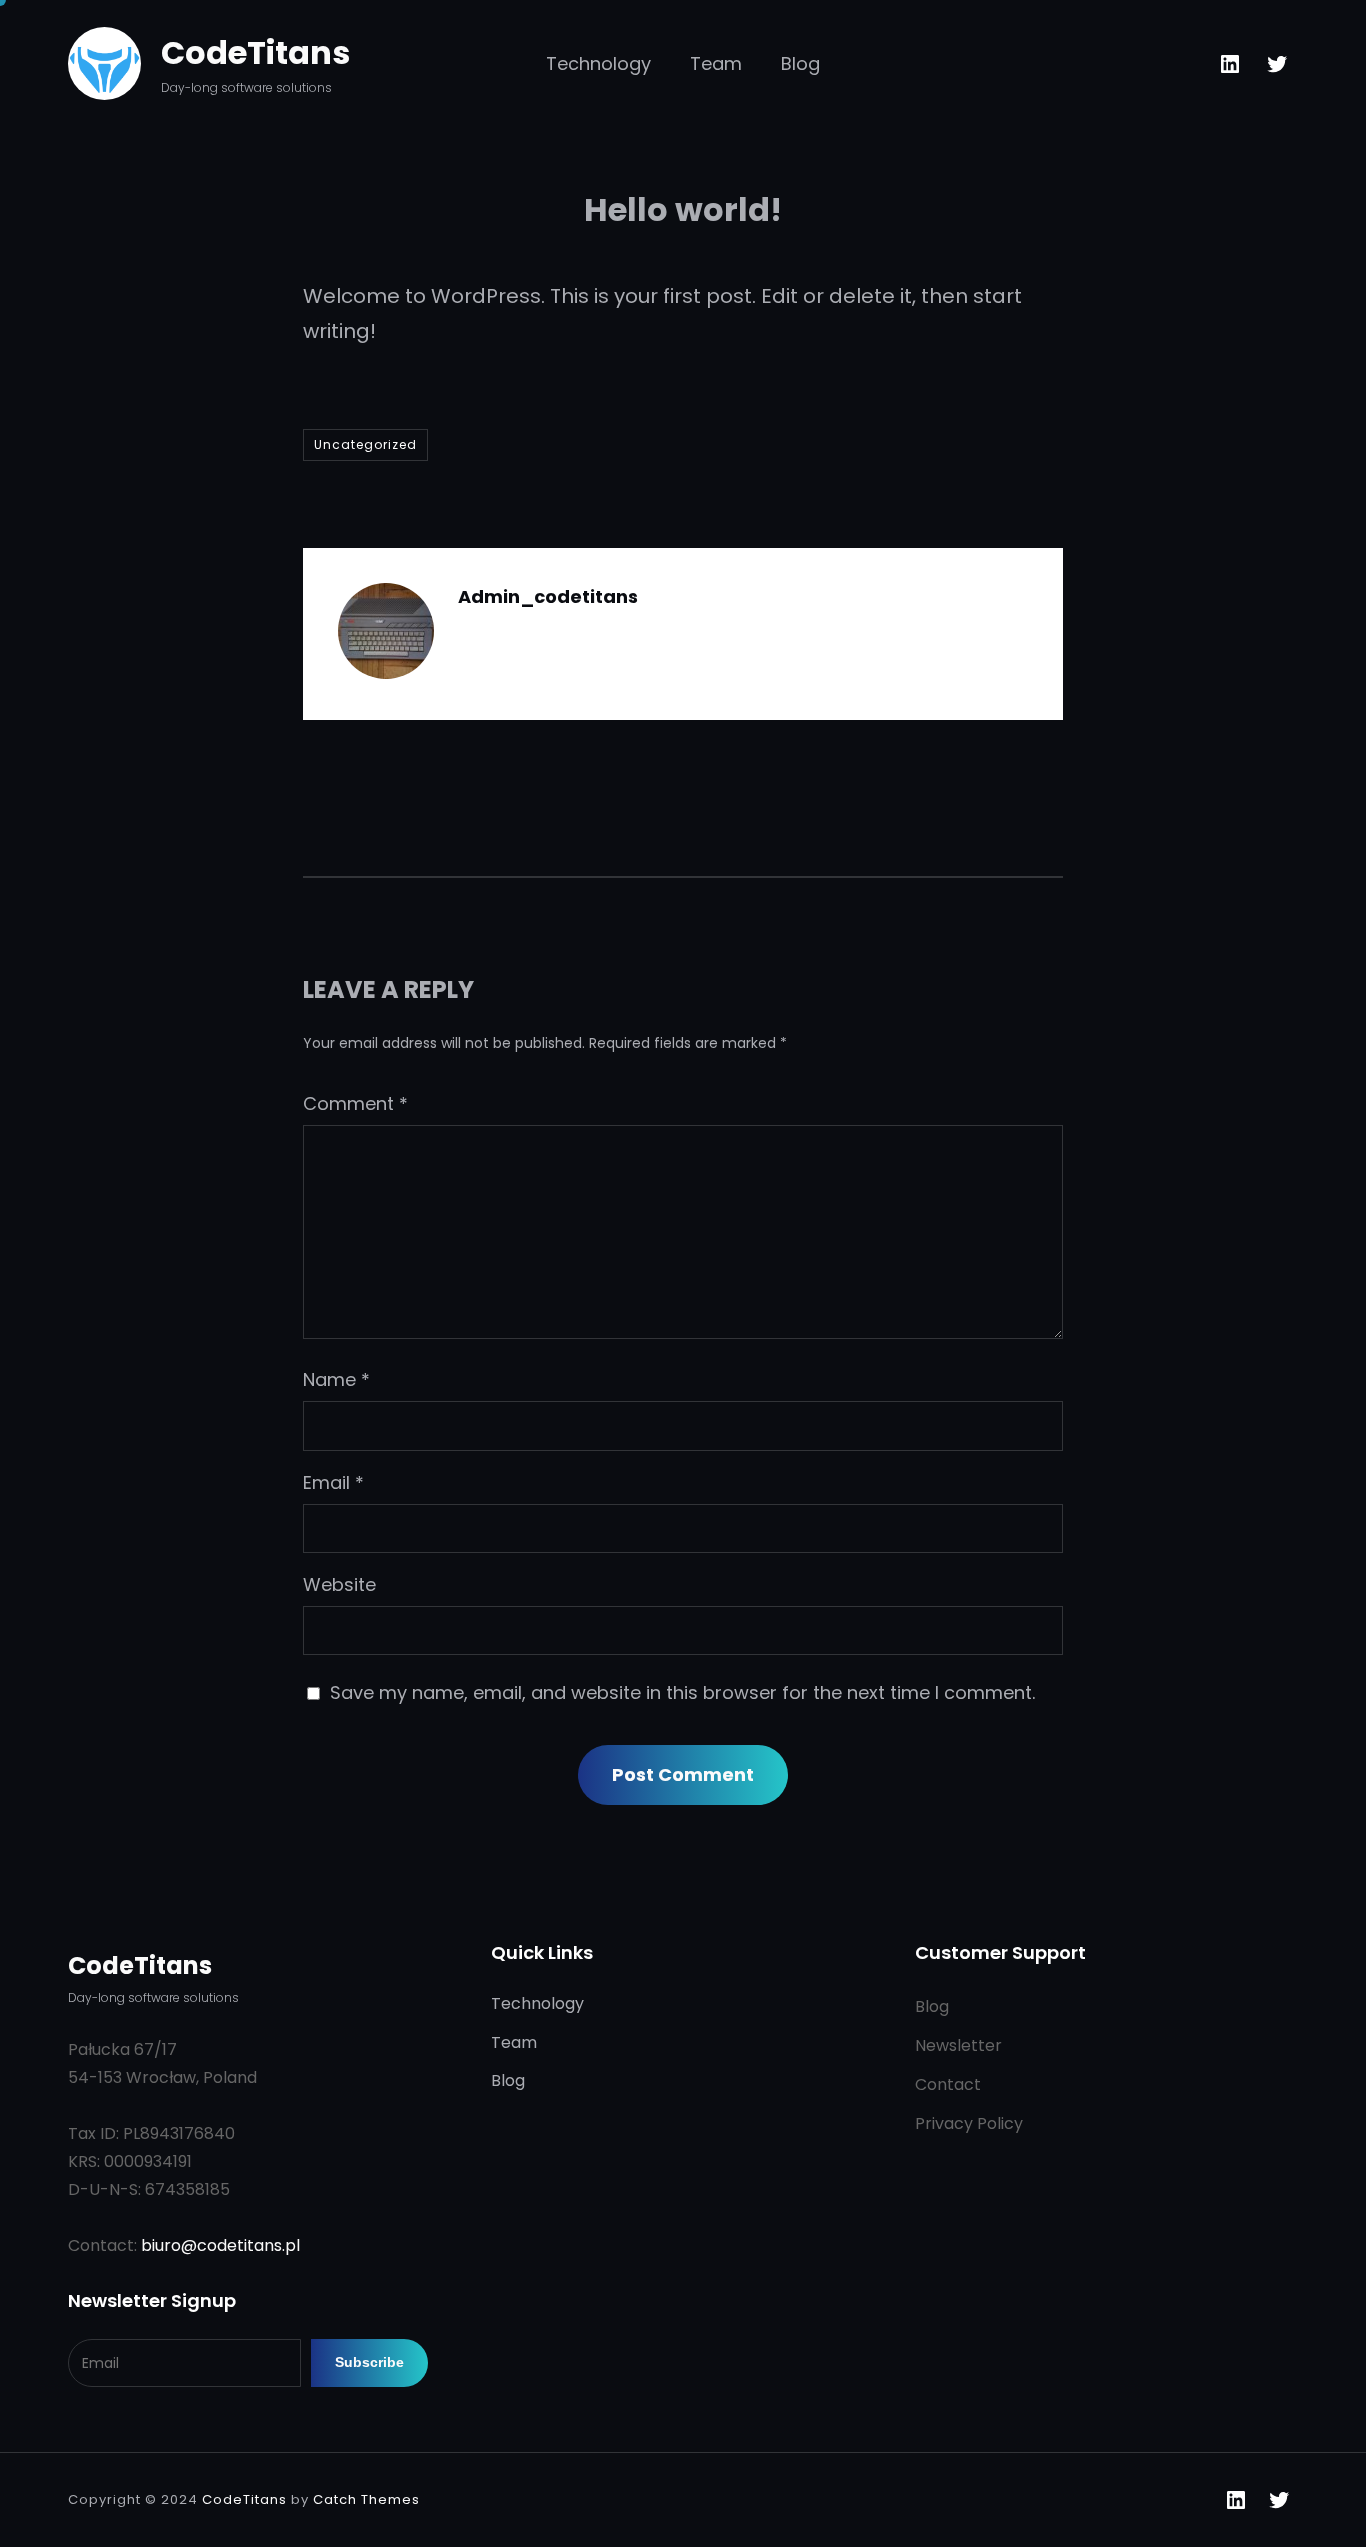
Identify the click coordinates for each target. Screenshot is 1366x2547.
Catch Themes (366, 2499)
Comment (355, 1103)
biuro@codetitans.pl (220, 2245)
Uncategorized (365, 444)
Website (339, 1584)
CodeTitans (255, 52)
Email (333, 1482)
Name (336, 1379)
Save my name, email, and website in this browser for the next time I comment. (682, 1692)
